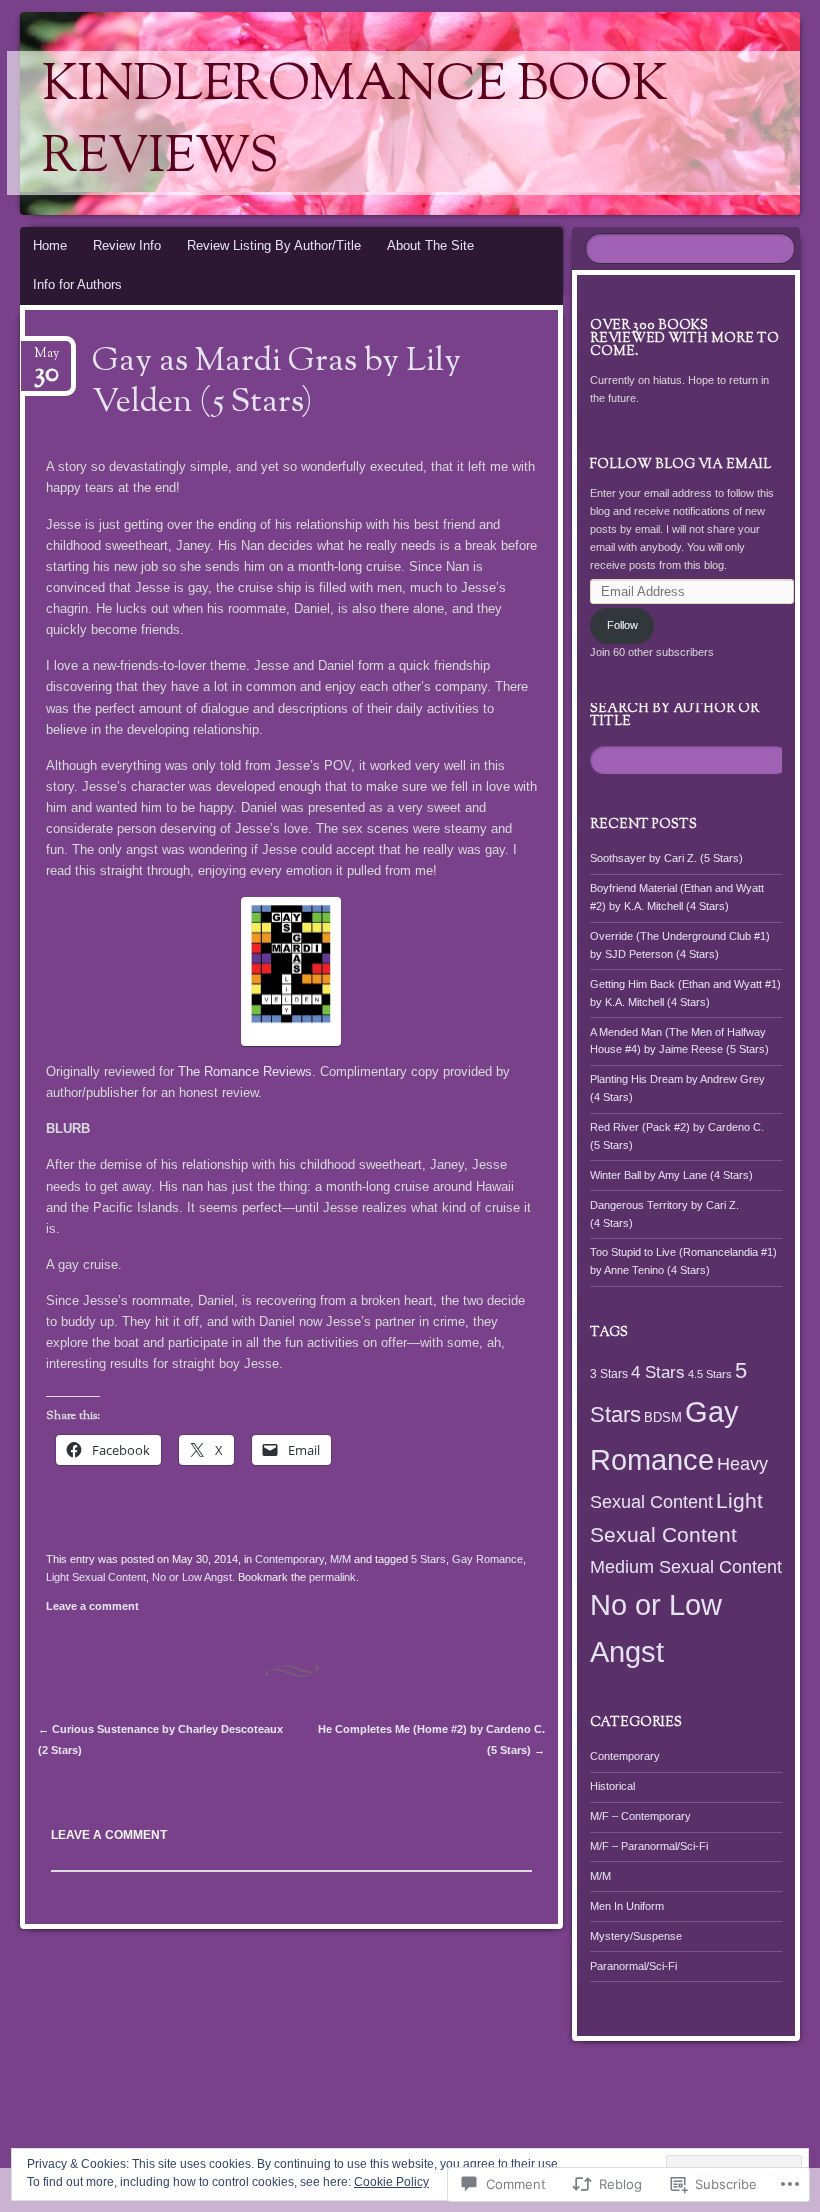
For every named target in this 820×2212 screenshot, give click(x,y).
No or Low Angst (192, 1577)
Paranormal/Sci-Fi (633, 1966)
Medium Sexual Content (686, 1567)
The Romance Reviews (245, 1071)
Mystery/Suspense (636, 1936)
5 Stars (428, 1559)
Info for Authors (77, 284)
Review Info (127, 245)
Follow (622, 625)
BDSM (663, 1417)
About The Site (430, 245)
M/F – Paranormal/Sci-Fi (649, 1846)
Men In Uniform (627, 1906)
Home (50, 245)
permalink (332, 1577)
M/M (340, 1559)
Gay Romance (487, 1559)
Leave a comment (92, 1606)
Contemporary (289, 1559)
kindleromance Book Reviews (355, 123)
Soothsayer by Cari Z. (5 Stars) (666, 858)
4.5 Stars (710, 1374)
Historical (612, 1786)
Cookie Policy (391, 2182)
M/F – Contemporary (640, 1816)
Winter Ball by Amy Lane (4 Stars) (671, 1175)
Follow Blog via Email (680, 465)
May (46, 359)
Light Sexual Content (96, 1577)
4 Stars (658, 1372)
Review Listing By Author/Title (274, 245)
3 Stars (609, 1374)
